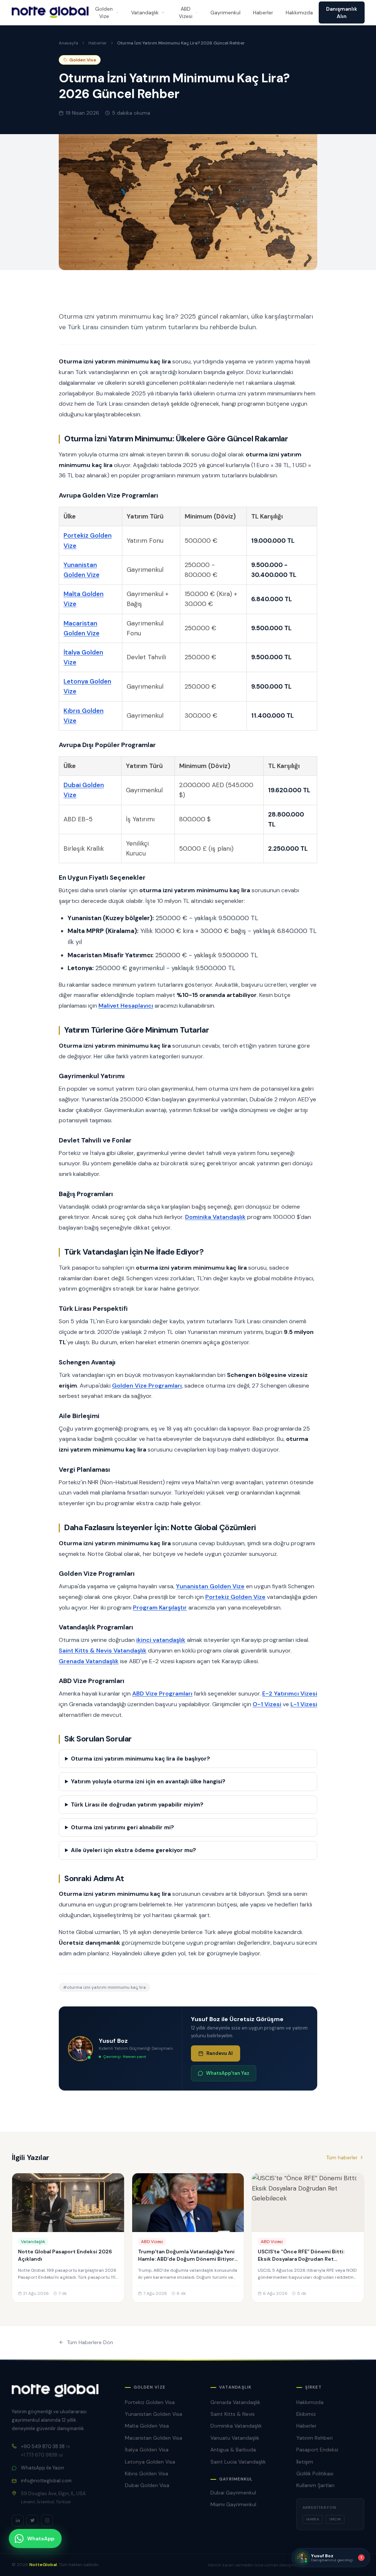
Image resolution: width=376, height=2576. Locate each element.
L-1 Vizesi (304, 1704)
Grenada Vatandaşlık (89, 1661)
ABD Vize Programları (162, 1694)
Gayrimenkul (225, 12)
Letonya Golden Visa (150, 2462)
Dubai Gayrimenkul (233, 2493)
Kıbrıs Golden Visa (147, 2473)
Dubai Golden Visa (147, 2485)
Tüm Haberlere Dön (90, 2342)
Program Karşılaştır (160, 1608)
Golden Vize (104, 12)
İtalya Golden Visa (147, 2450)
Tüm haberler (342, 2157)
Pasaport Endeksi (317, 2450)
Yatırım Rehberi (314, 2438)
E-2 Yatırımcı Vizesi (290, 1694)
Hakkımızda (299, 12)
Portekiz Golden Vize (235, 1597)
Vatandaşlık (145, 12)
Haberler (263, 12)
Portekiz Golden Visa (150, 2402)
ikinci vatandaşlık (161, 1640)
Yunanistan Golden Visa (153, 2414)
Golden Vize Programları (147, 1386)
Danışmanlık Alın (342, 12)
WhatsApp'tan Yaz (228, 2073)
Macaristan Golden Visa (153, 2438)
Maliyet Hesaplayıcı (126, 1006)
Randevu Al (220, 2053)
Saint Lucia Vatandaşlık (238, 2462)
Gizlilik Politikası (315, 2473)
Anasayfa (68, 43)
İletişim (305, 2462)
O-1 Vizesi (267, 1704)
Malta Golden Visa (147, 2426)
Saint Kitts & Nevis (233, 2414)
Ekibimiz (306, 2414)
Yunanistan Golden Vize (210, 1586)
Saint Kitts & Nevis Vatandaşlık (103, 1651)
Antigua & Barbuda (233, 2450)
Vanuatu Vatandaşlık (235, 2438)
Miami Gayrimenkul (233, 2504)
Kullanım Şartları (315, 2485)
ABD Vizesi (186, 12)
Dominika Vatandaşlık (215, 1217)
